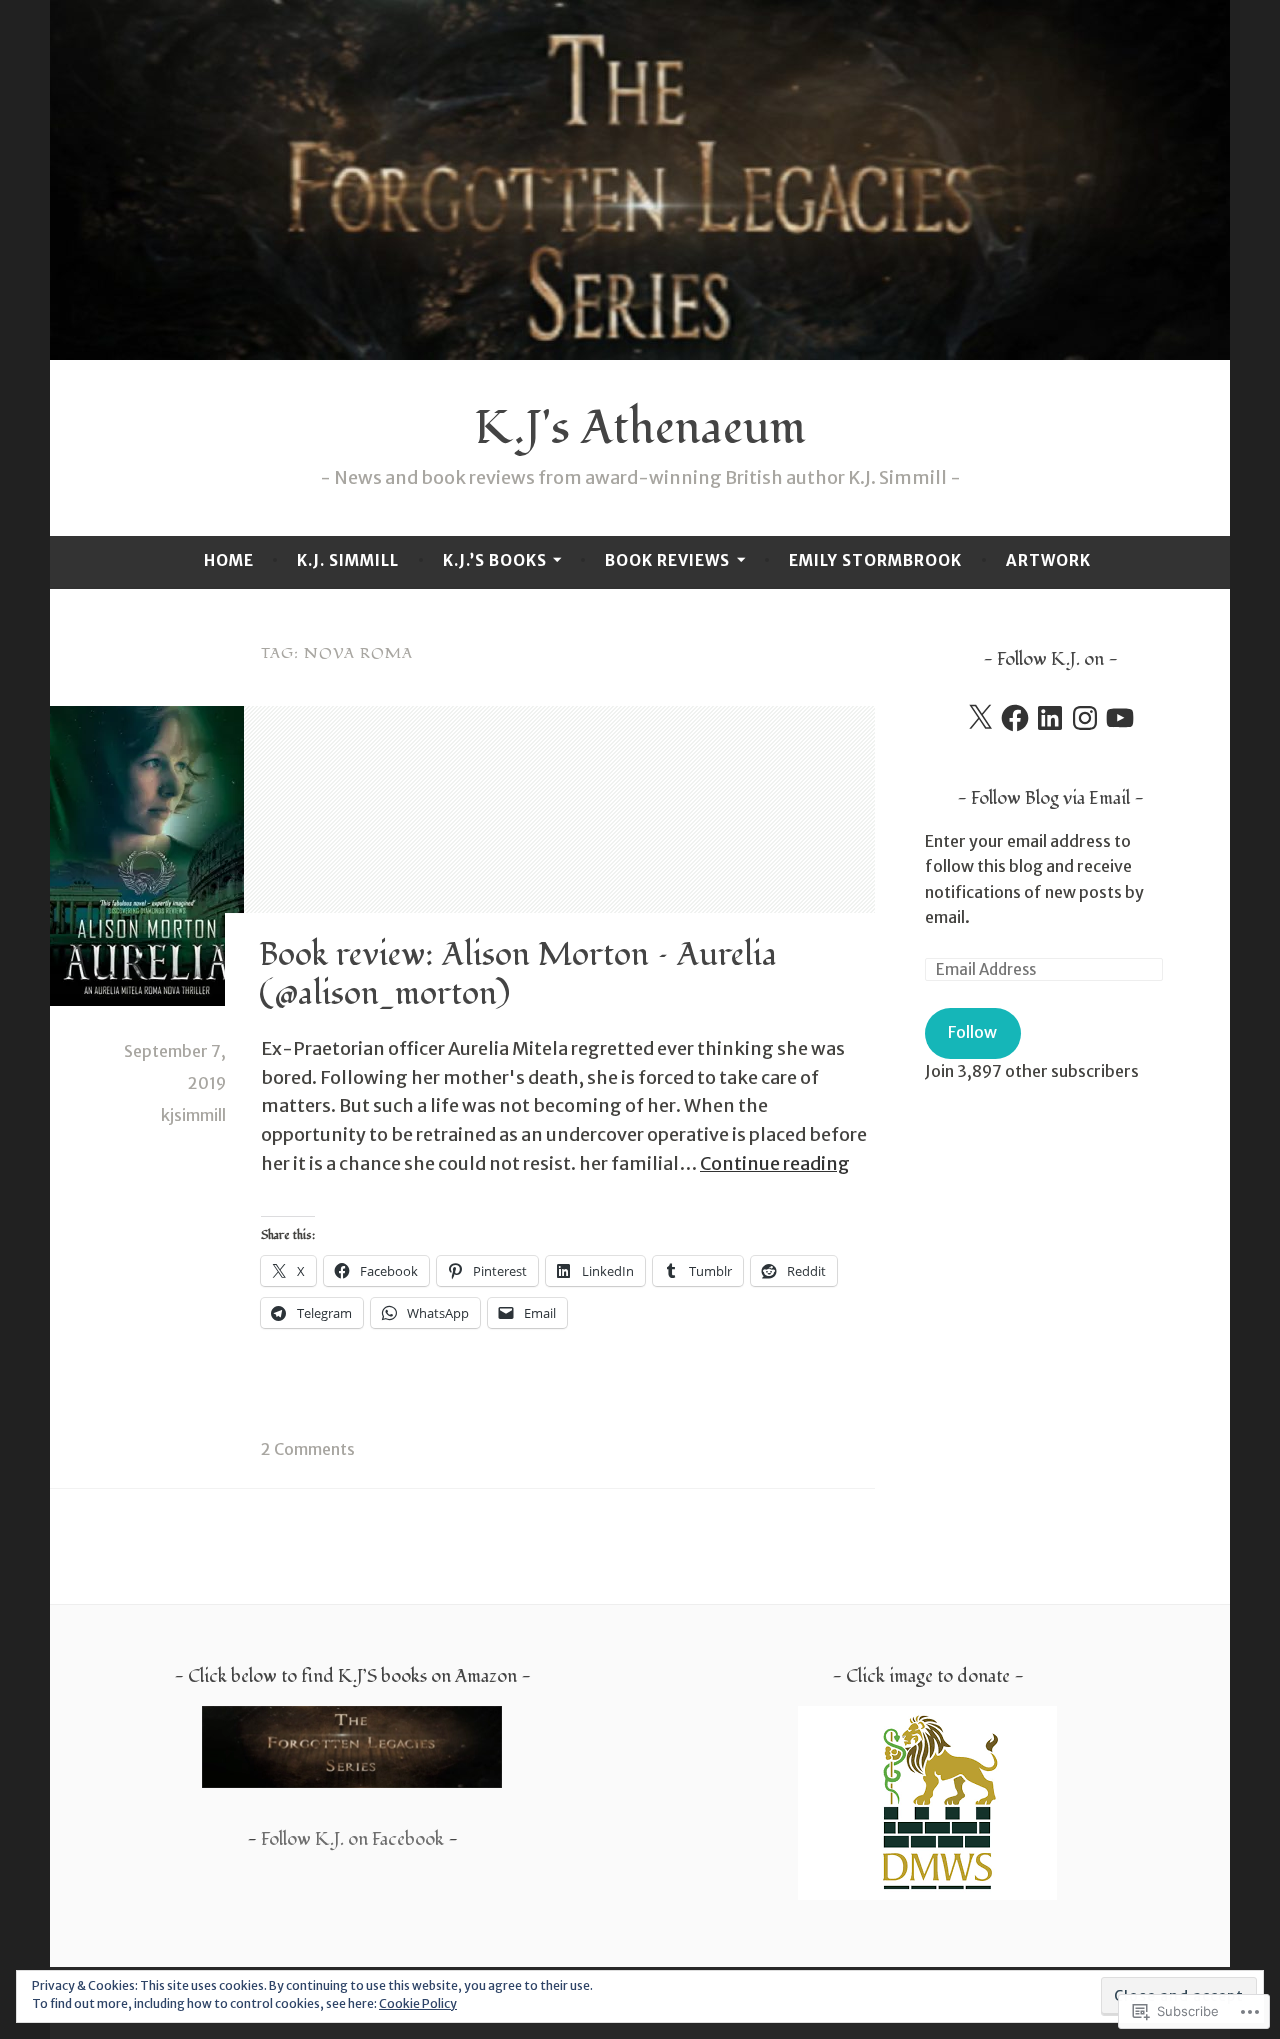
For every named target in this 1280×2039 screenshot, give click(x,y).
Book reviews (667, 560)
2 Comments (308, 1449)
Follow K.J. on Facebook (352, 1839)
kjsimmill (193, 1115)
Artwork (1048, 560)
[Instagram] (1085, 718)
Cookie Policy (418, 2003)
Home (229, 560)
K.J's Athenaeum (640, 428)
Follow (972, 1032)
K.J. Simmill (348, 560)
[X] (980, 718)
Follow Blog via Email (1050, 798)
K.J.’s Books (495, 560)
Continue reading (775, 1163)
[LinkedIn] (1050, 718)
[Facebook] (1015, 718)
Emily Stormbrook (875, 560)
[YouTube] (1120, 718)
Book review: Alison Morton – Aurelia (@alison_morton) (518, 974)
